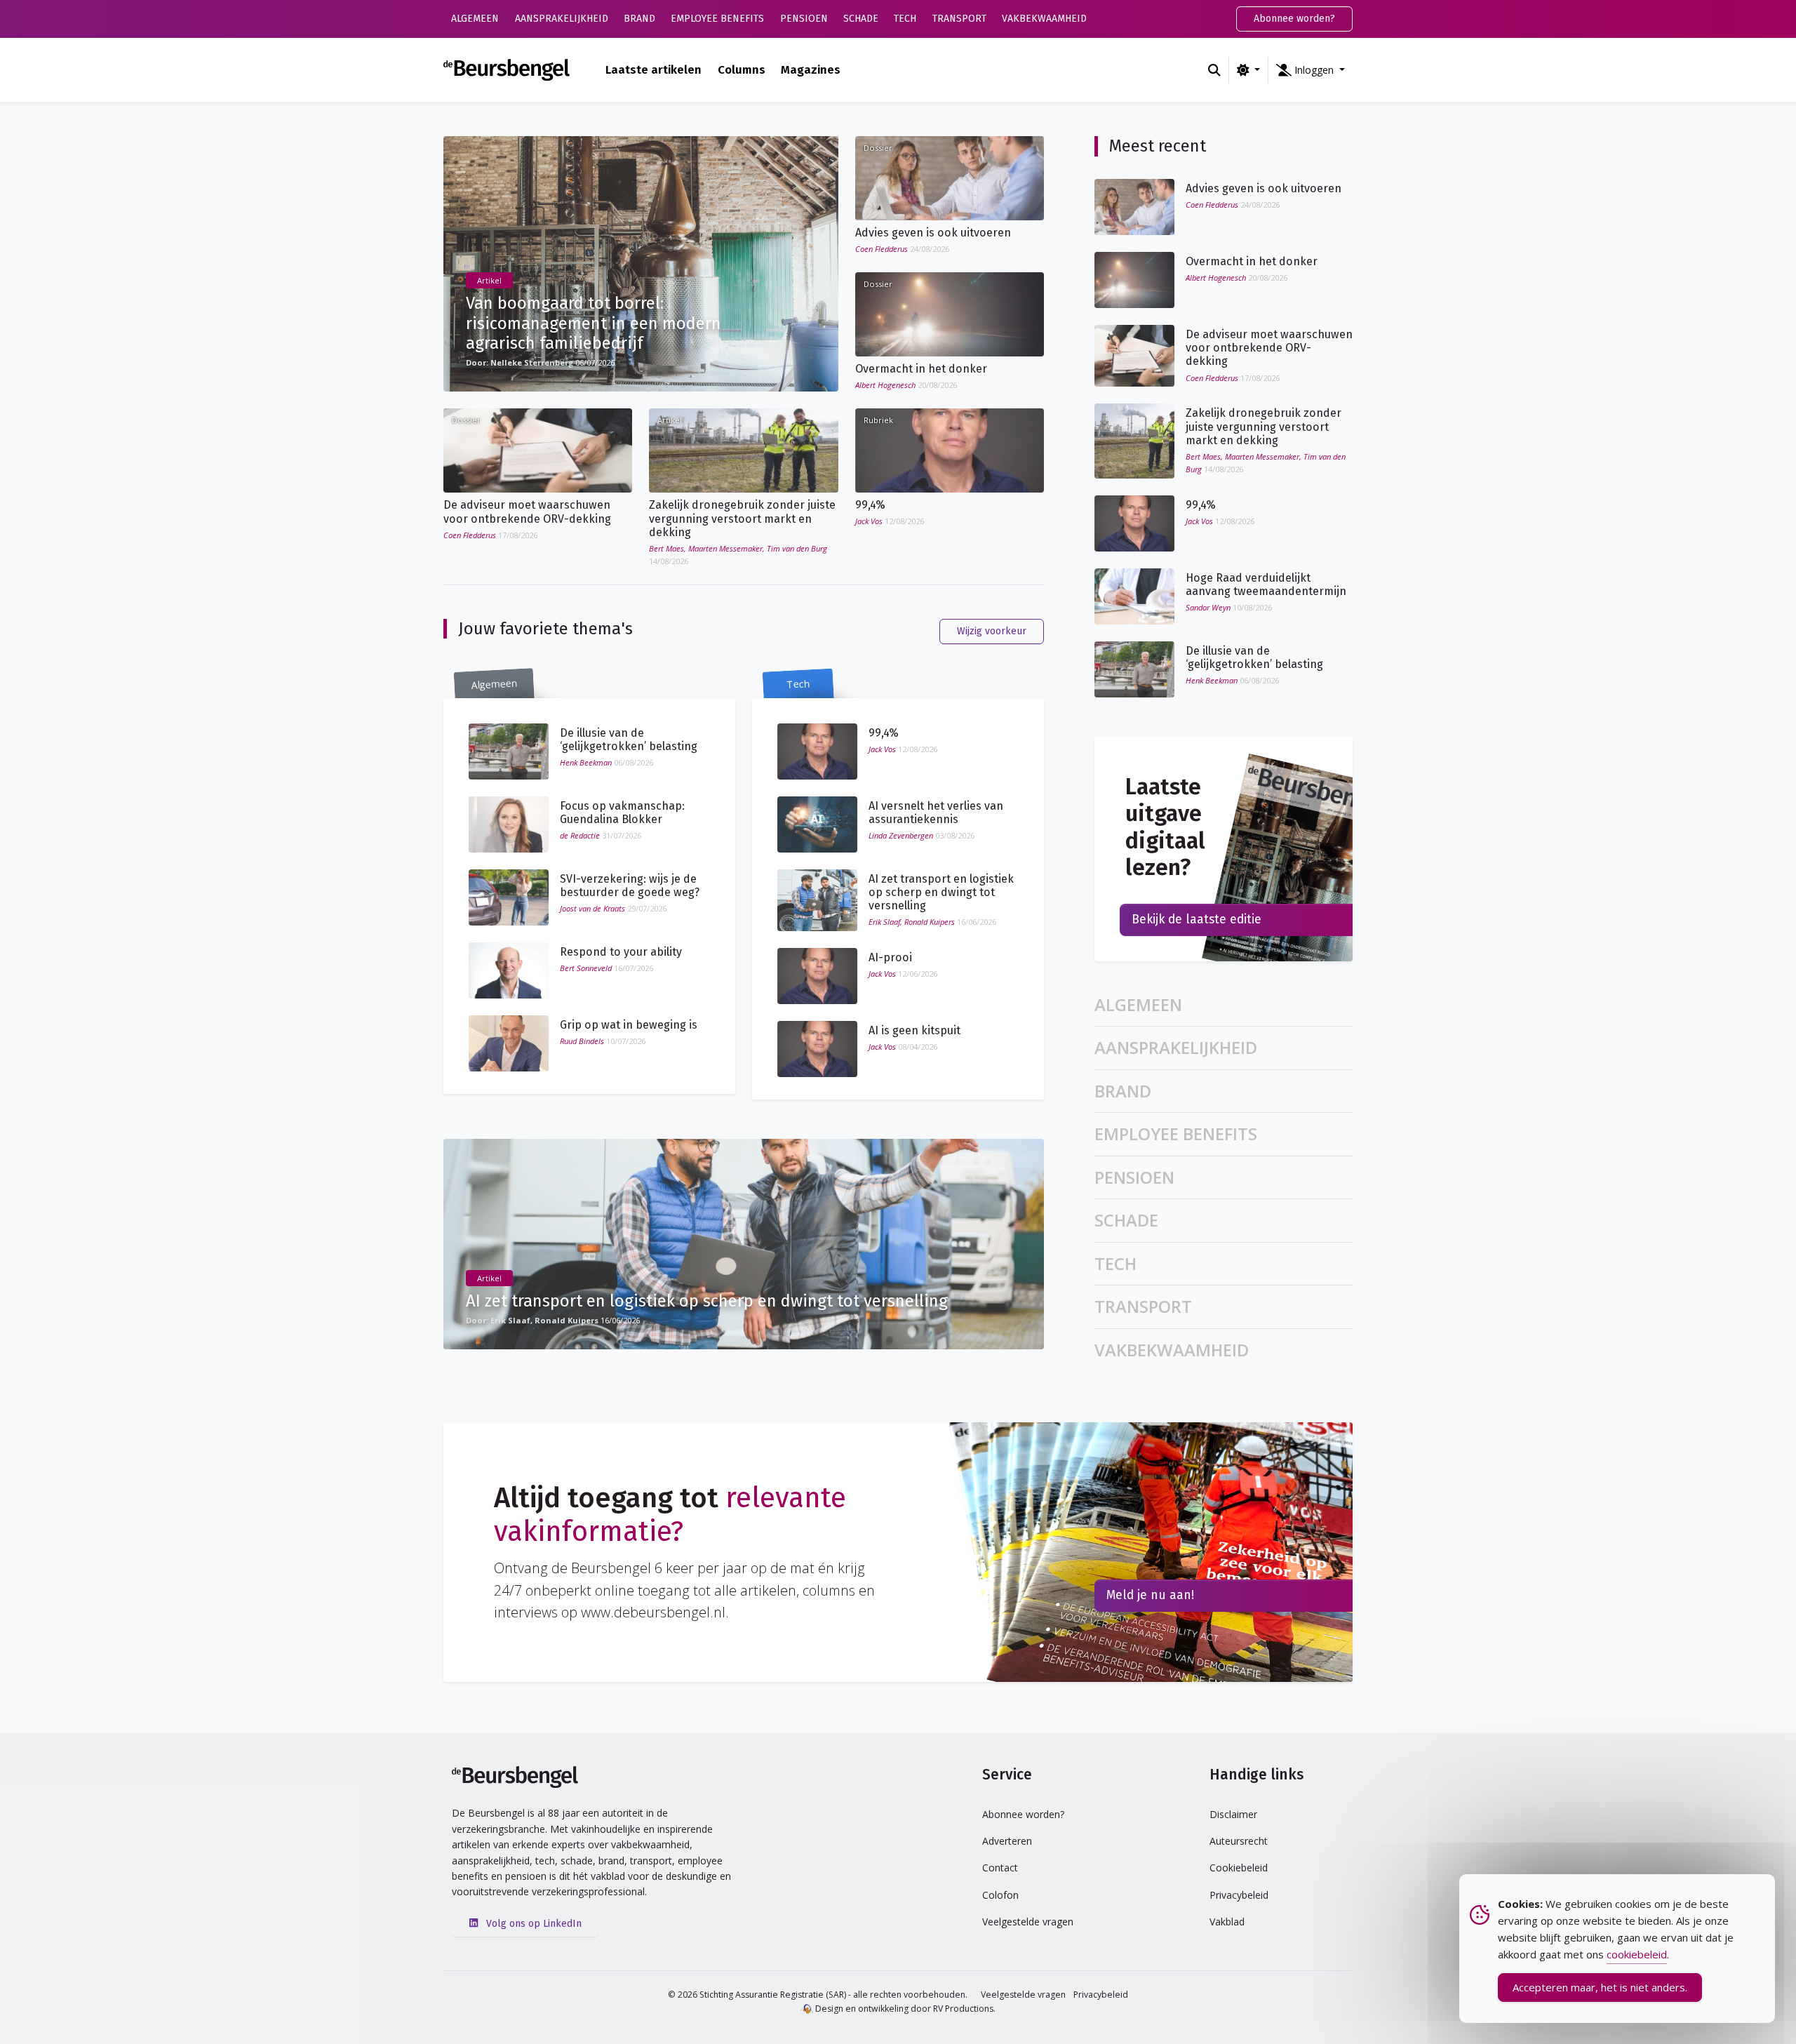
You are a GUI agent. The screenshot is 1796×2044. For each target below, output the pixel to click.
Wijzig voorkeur (992, 631)
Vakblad (1227, 1922)
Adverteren (1007, 1841)
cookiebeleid (1637, 1954)
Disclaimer (1233, 1814)
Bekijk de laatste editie (1197, 920)
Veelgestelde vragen (1028, 1922)
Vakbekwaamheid (1044, 19)
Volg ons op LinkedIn (532, 1924)
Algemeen (475, 19)
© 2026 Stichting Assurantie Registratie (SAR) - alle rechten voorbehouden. (818, 1995)
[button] (1311, 70)
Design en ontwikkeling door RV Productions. (904, 2009)
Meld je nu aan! (1150, 1595)
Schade (861, 19)
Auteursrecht (1239, 1841)
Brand (639, 19)
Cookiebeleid (1239, 1868)
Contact (1000, 1868)
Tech (905, 19)
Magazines (811, 69)
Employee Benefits (717, 19)
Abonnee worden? (1294, 19)
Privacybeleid (1239, 1895)
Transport (959, 19)
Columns (742, 69)
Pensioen (804, 19)
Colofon (1000, 1895)
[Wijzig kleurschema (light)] (1248, 70)
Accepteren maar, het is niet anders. (1600, 1987)
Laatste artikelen (654, 69)
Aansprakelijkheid (562, 19)
